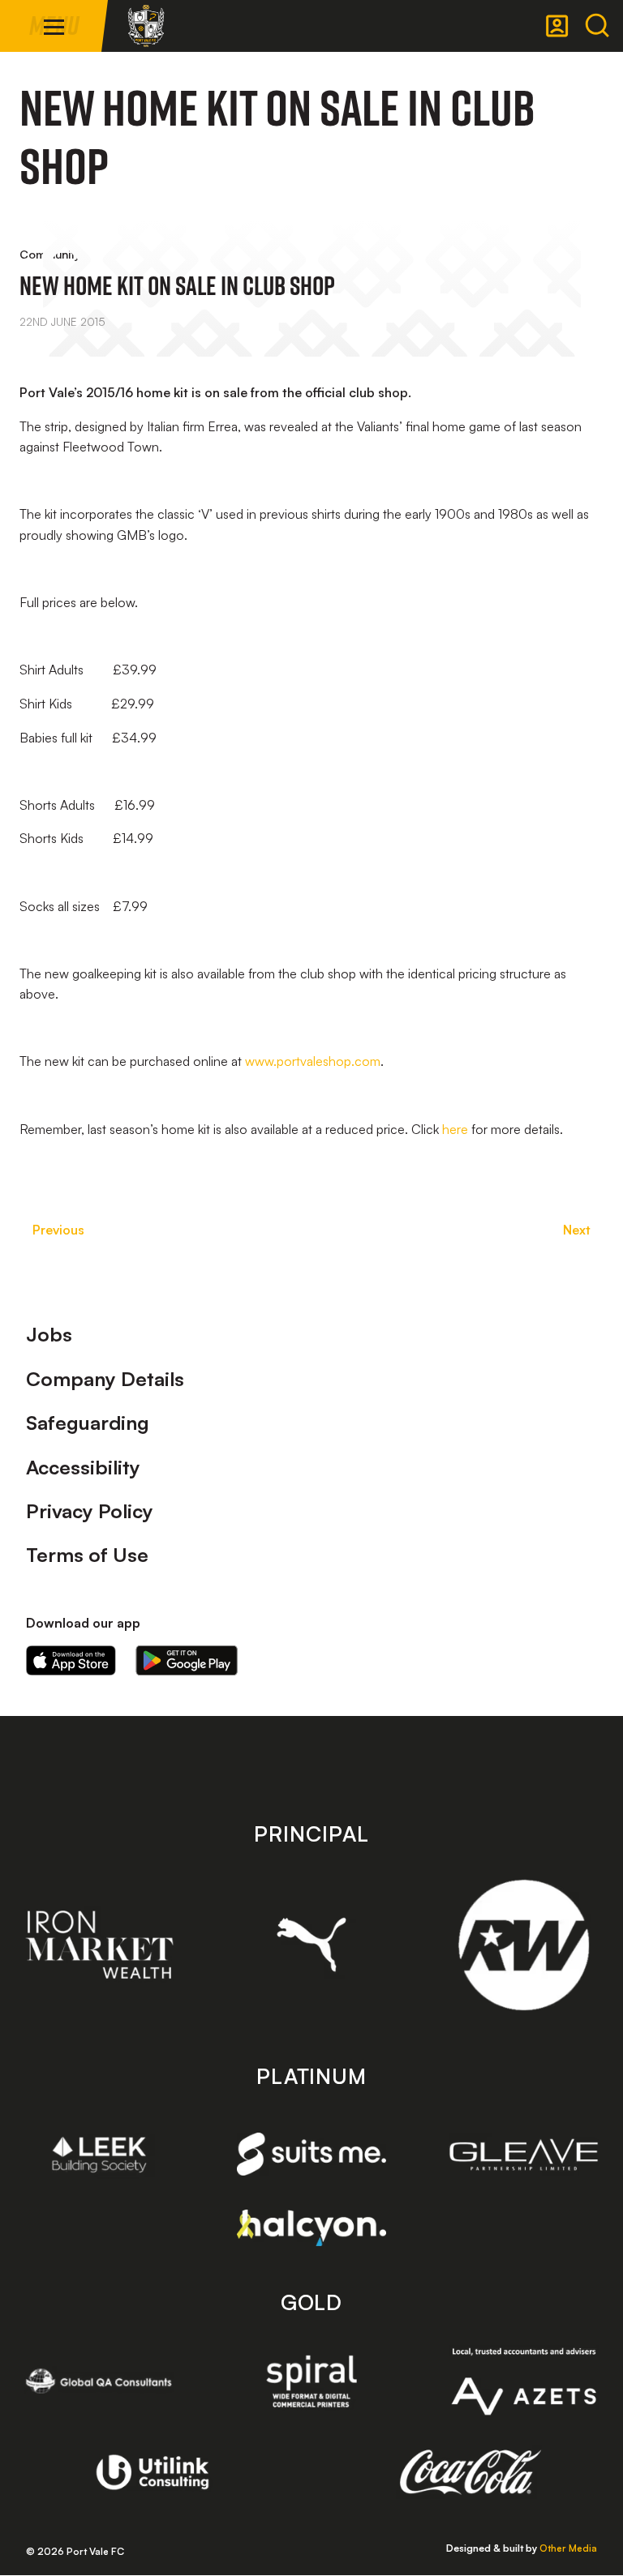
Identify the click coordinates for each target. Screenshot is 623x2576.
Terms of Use (87, 1555)
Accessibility (83, 1467)
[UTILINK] (153, 2472)
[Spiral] (312, 2381)
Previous (58, 1230)
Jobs (49, 1334)
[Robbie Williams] (524, 1945)
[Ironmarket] (99, 1945)
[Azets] (524, 2381)
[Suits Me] (312, 2154)
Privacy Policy (90, 1511)
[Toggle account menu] (557, 26)
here (455, 1129)
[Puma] (312, 1945)
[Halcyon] (312, 2228)
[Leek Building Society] (99, 2155)
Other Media (568, 2548)
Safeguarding (88, 1423)
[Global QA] (99, 2381)
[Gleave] (524, 2155)
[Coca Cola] (471, 2472)
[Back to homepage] (146, 26)
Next (577, 1230)
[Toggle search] (597, 26)
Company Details (105, 1379)
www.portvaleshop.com (313, 1061)
